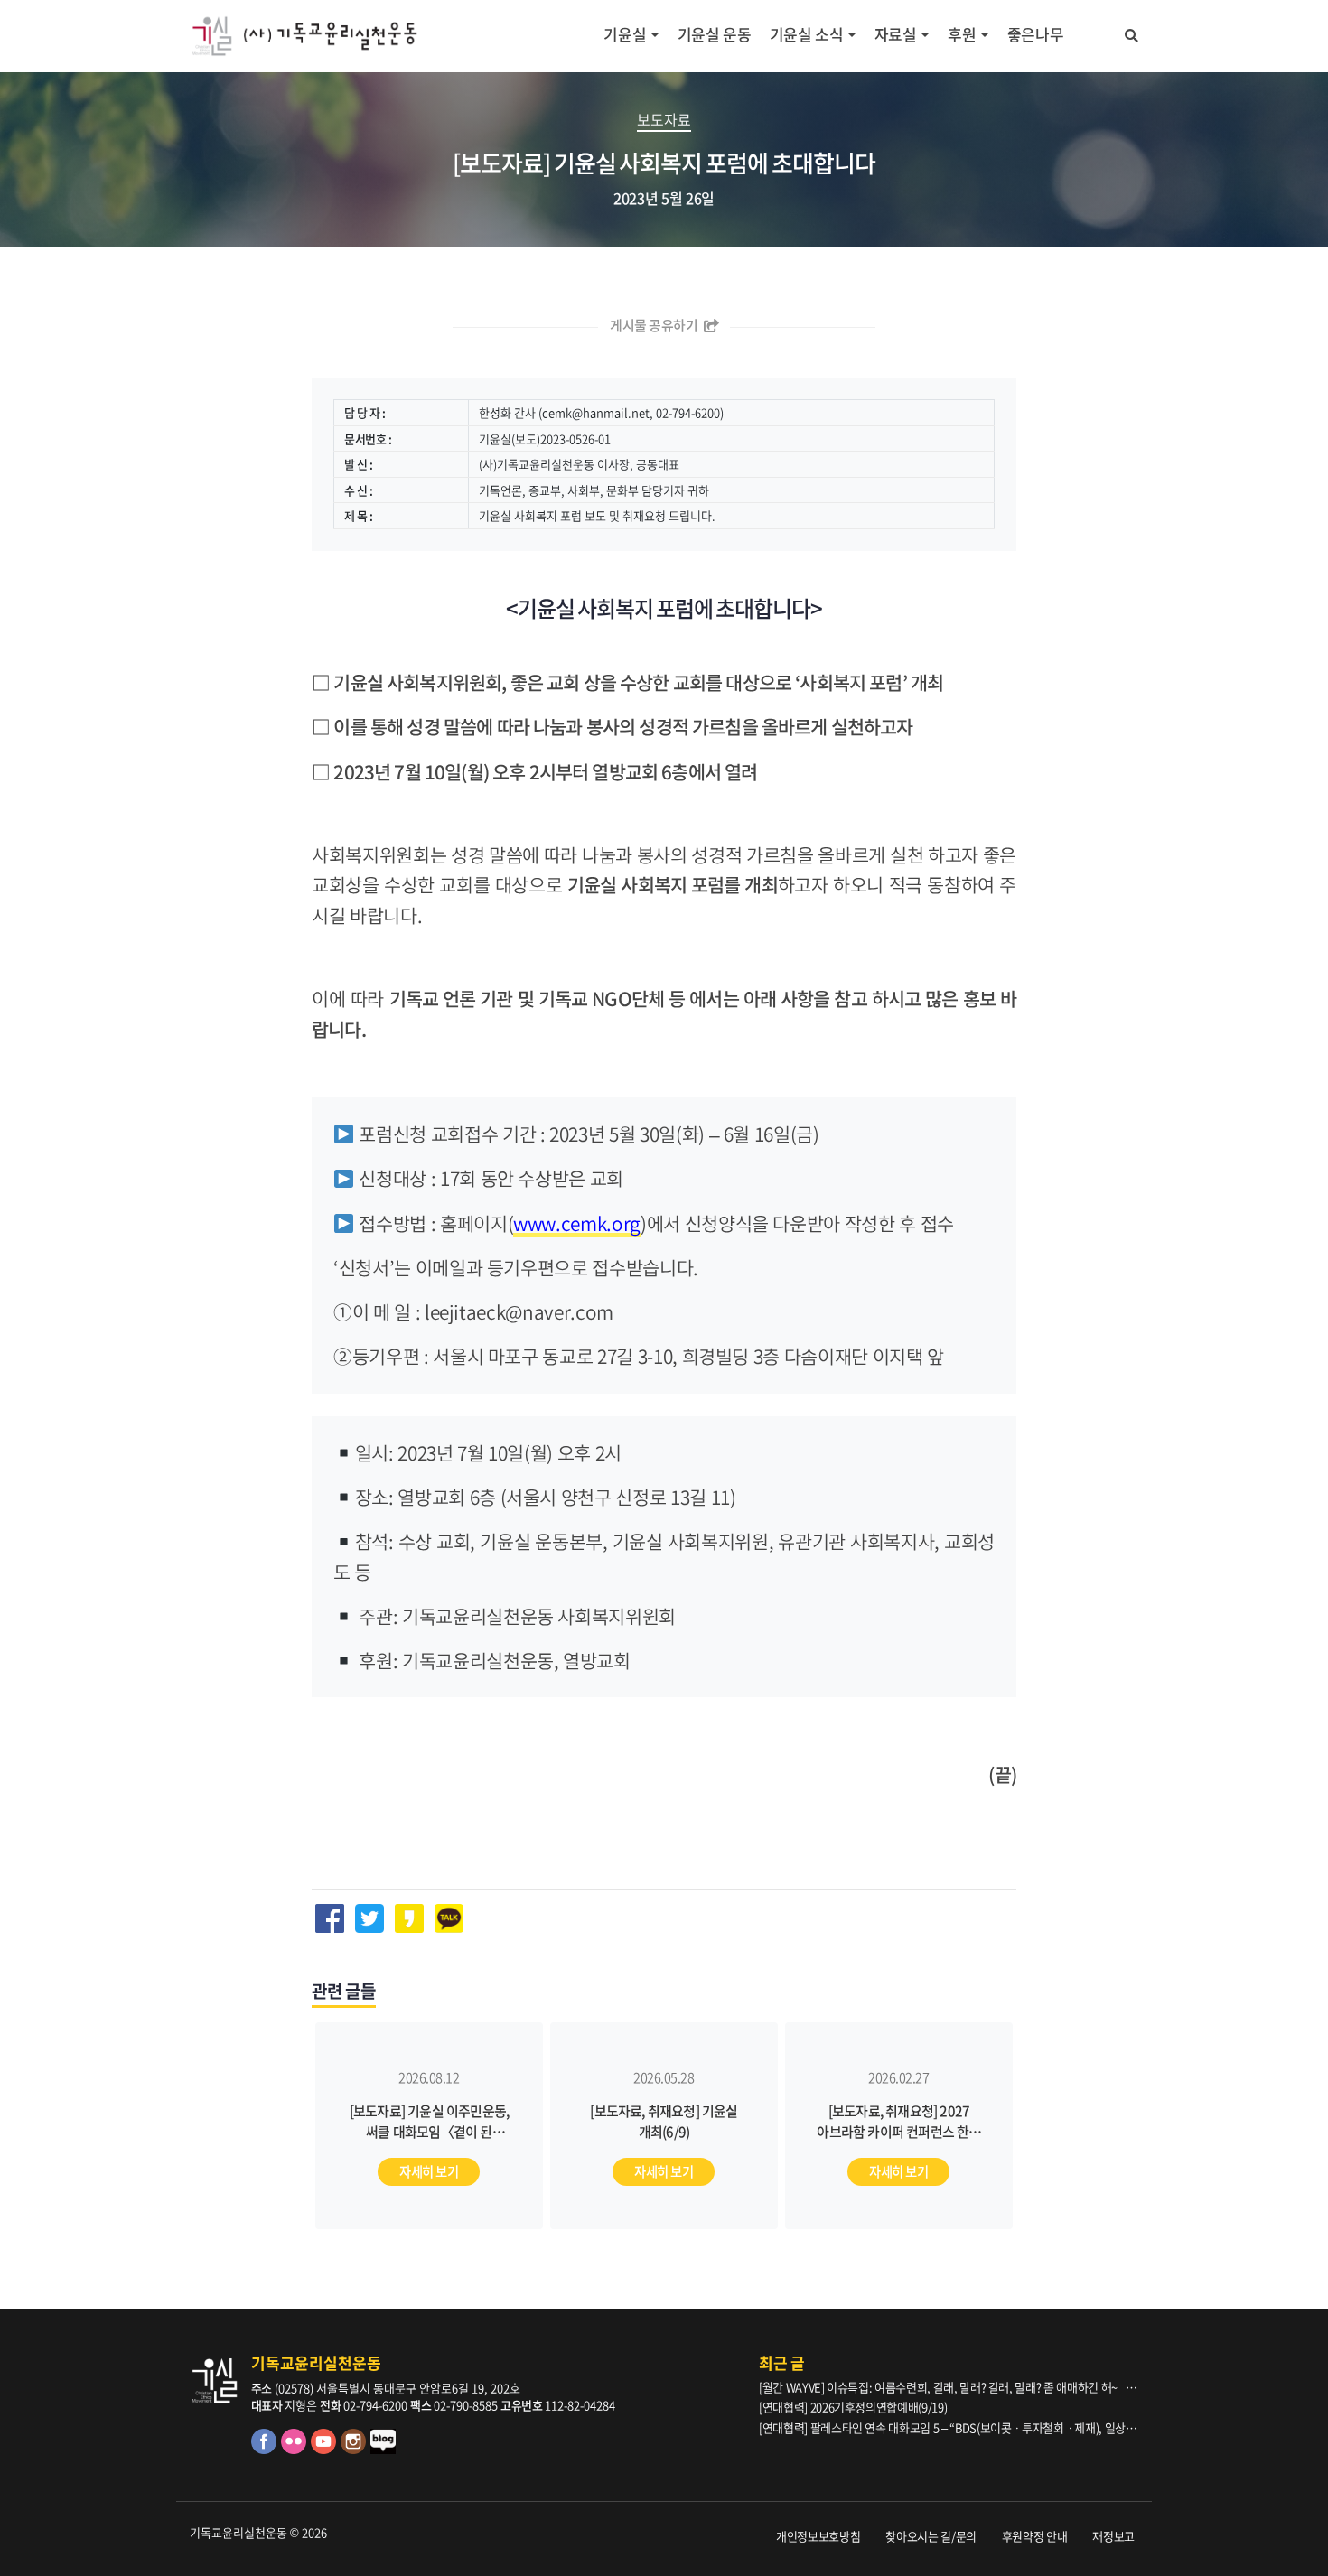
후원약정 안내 (1035, 2536)
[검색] (1132, 33)
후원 (962, 34)
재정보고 (1113, 2536)
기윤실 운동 (715, 34)
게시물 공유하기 (655, 325)
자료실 (896, 34)
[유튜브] (326, 2449)
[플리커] (296, 2449)
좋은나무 (1036, 34)
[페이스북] (266, 2449)
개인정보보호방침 (818, 2536)
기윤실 (625, 34)
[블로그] (384, 2449)
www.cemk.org (577, 1223)
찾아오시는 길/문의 (931, 2536)
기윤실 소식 (807, 34)
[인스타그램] (355, 2449)
